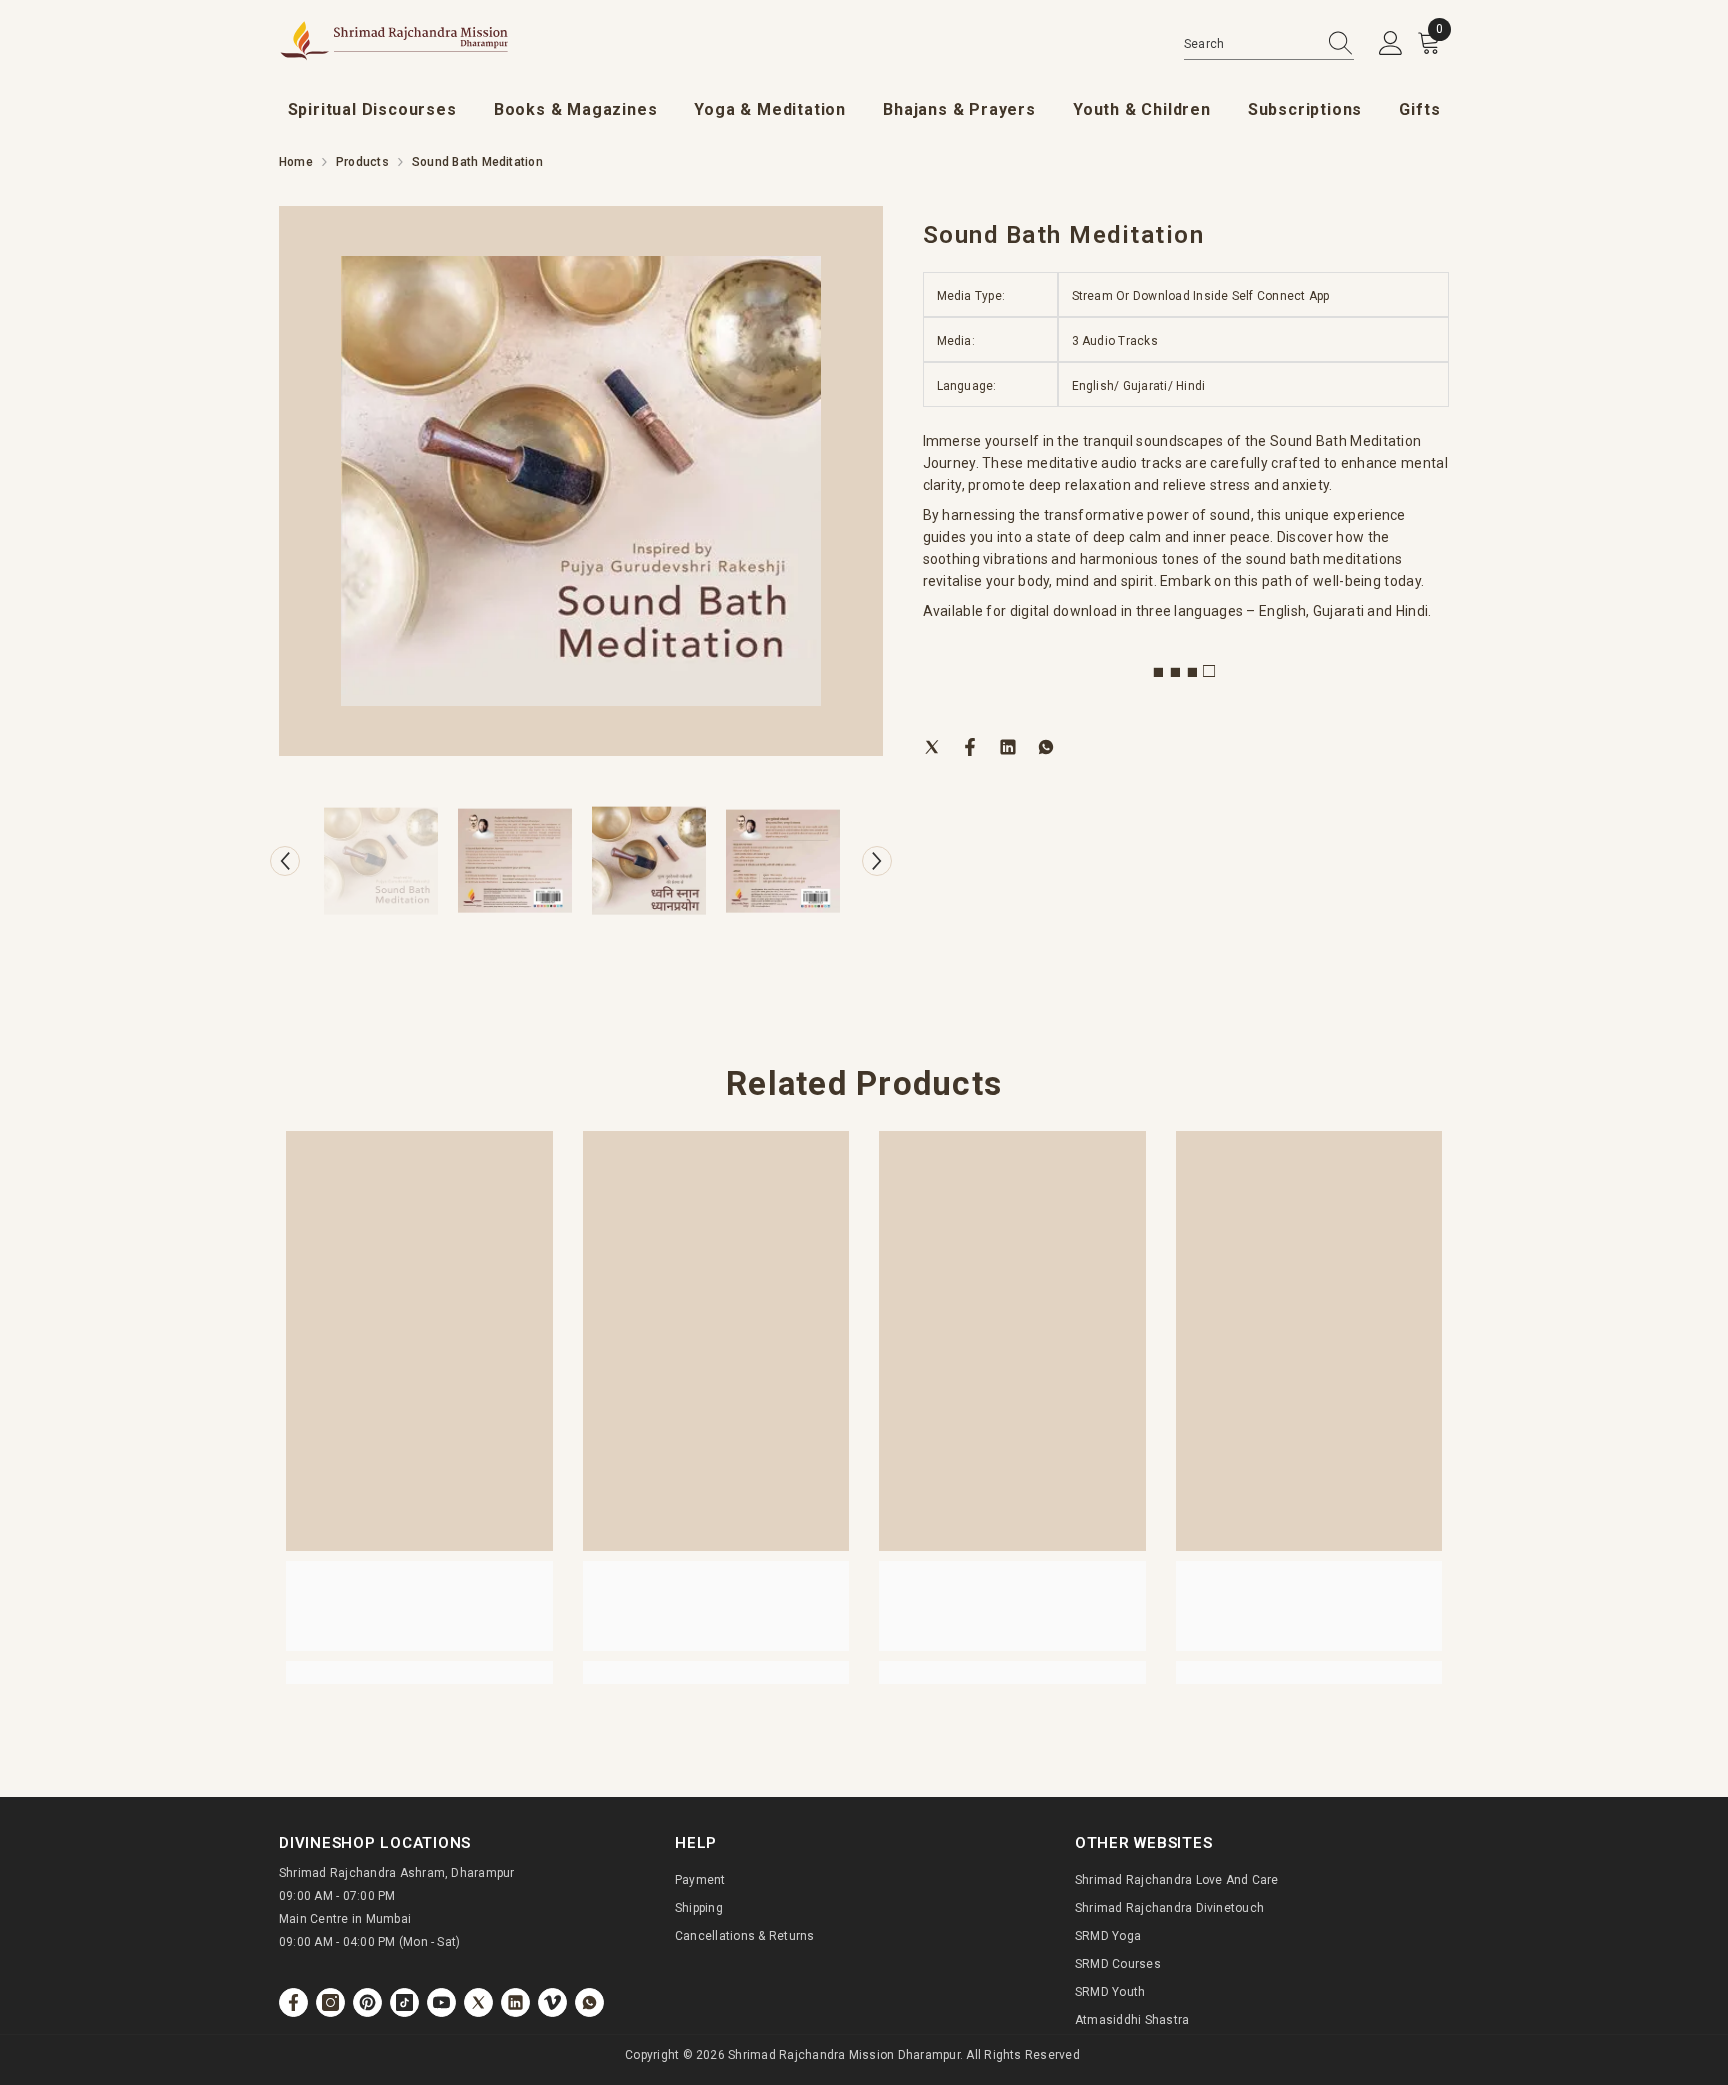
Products (362, 162)
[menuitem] (372, 110)
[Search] (1269, 44)
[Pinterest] (367, 2002)
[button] (285, 861)
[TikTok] (404, 2002)
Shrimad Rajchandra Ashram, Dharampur (397, 1873)
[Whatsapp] (1046, 746)
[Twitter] (932, 746)
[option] (581, 481)
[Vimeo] (552, 2002)
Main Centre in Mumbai (345, 1919)
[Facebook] (970, 746)
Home (296, 162)
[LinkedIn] (1008, 746)
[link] (419, 1606)
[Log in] (1391, 44)
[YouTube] (441, 2002)
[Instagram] (330, 2002)
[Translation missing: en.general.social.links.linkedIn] (515, 2002)
